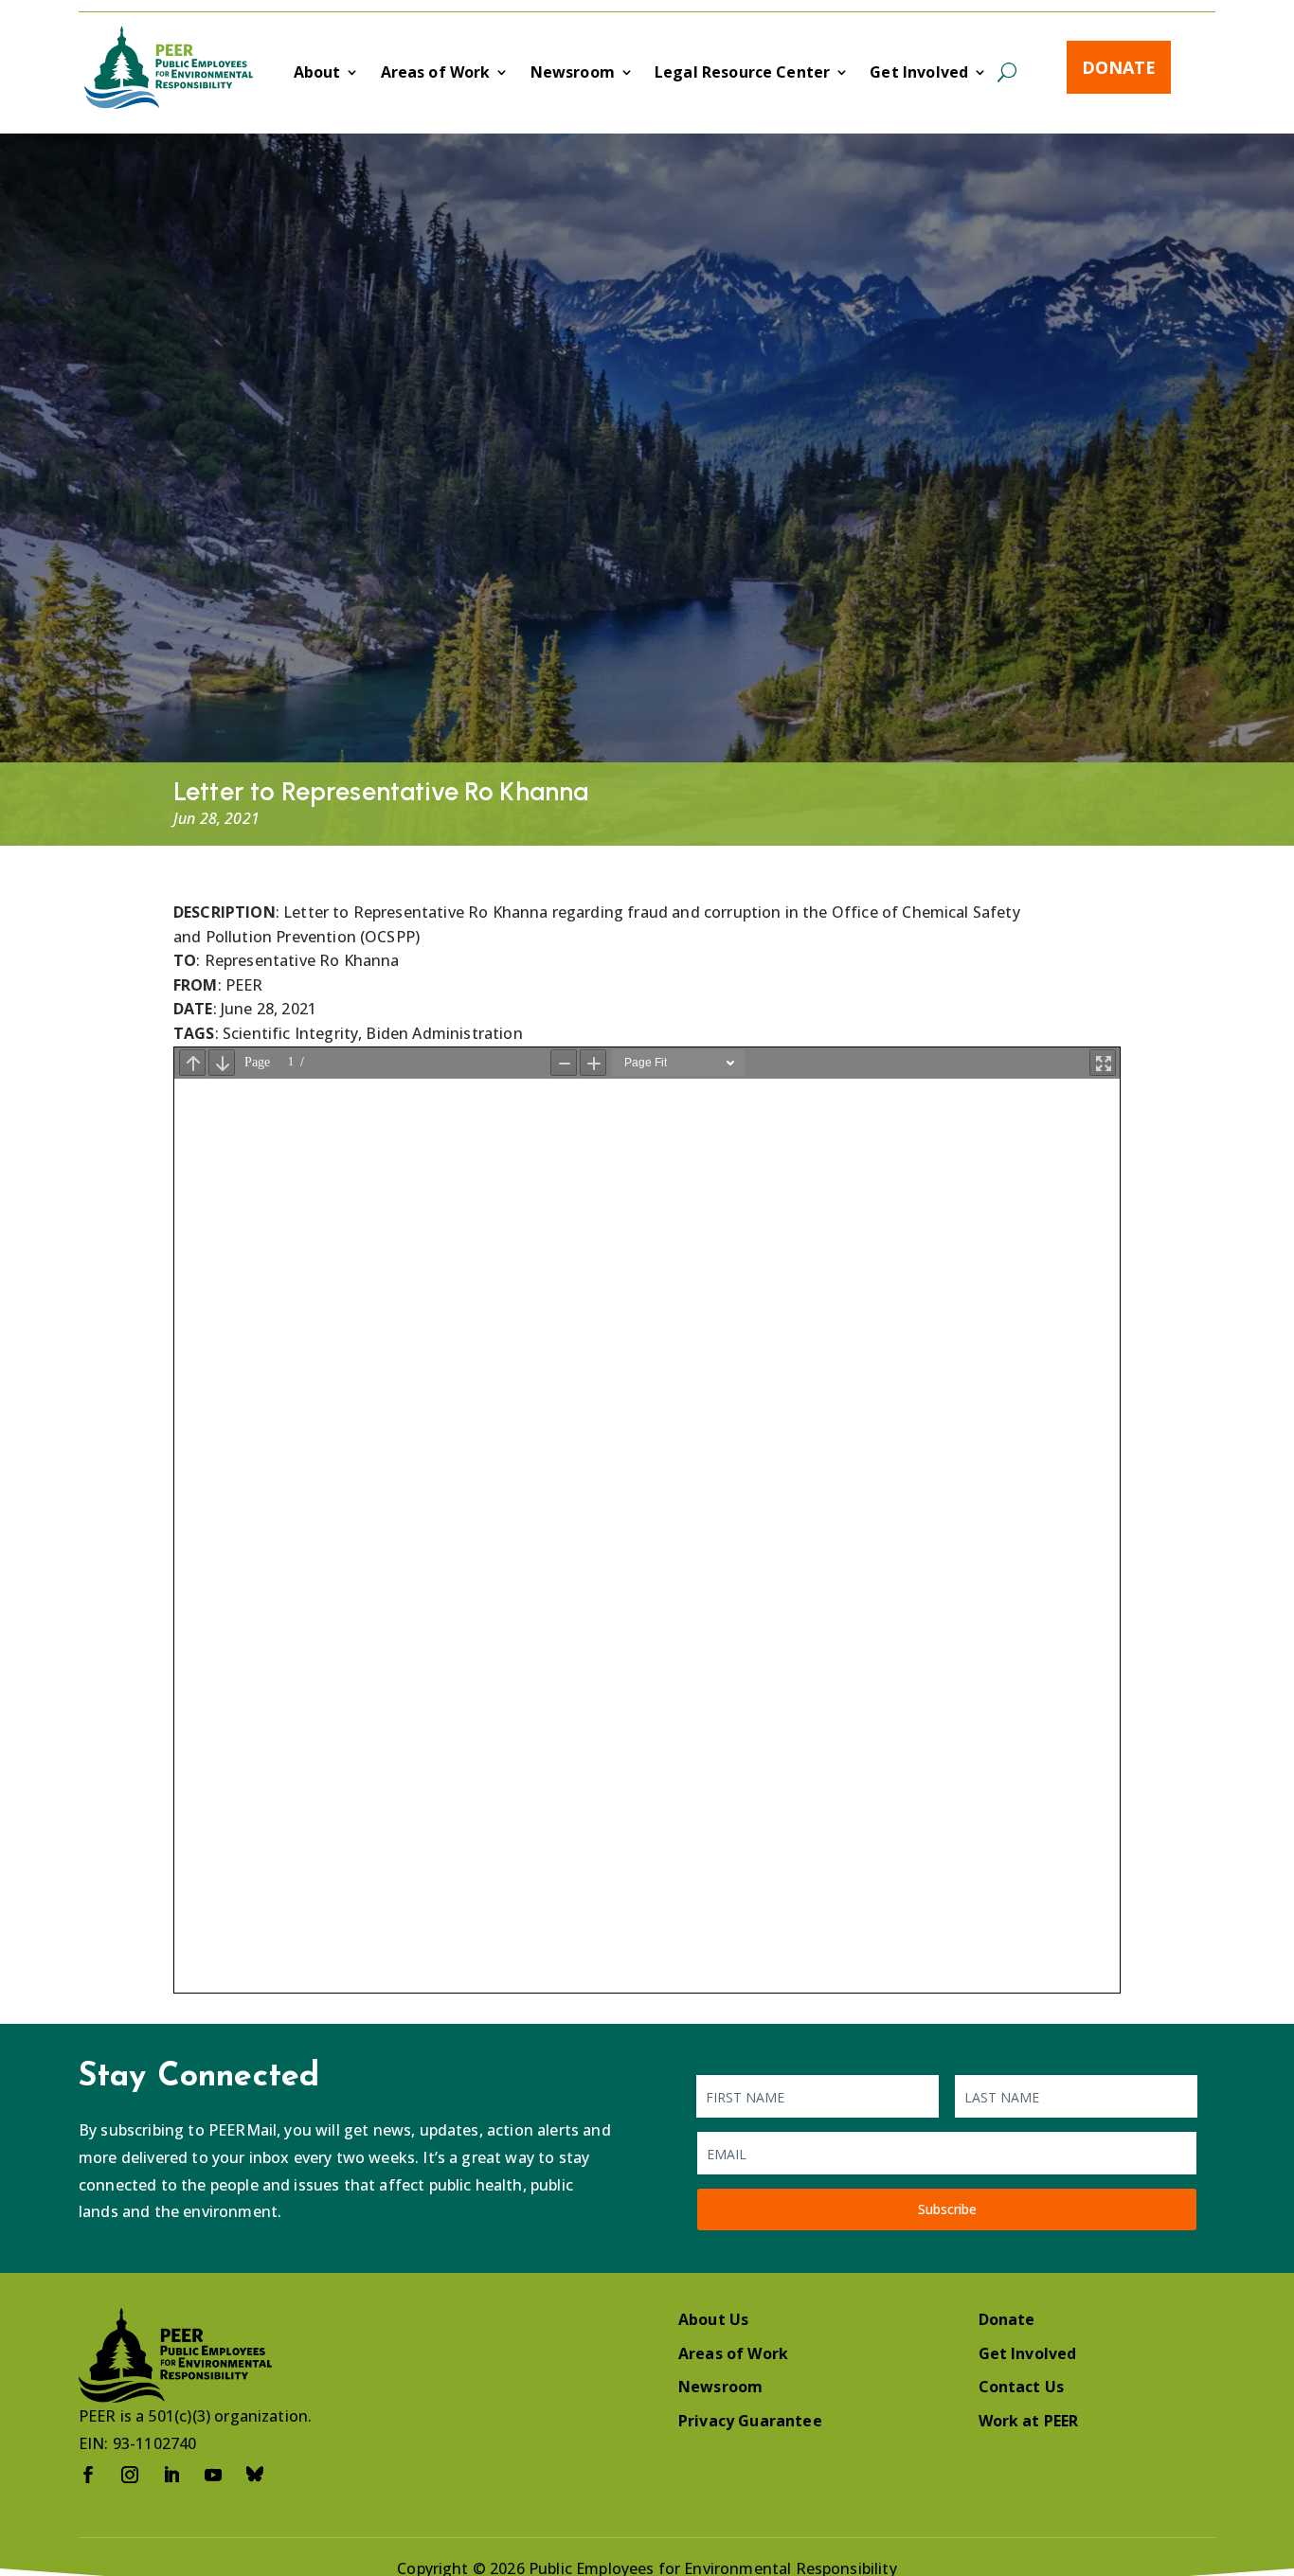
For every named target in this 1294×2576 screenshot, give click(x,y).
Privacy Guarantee (750, 2421)
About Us (713, 2319)
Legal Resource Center (742, 74)
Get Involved (919, 74)
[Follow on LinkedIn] (171, 2475)
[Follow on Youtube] (213, 2475)
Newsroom (573, 74)
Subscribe (947, 2209)
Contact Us (1022, 2387)
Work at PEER (1029, 2421)
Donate (1119, 67)
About (317, 74)
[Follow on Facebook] (88, 2475)
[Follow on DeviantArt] (255, 2475)
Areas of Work (436, 74)
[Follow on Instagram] (130, 2475)
